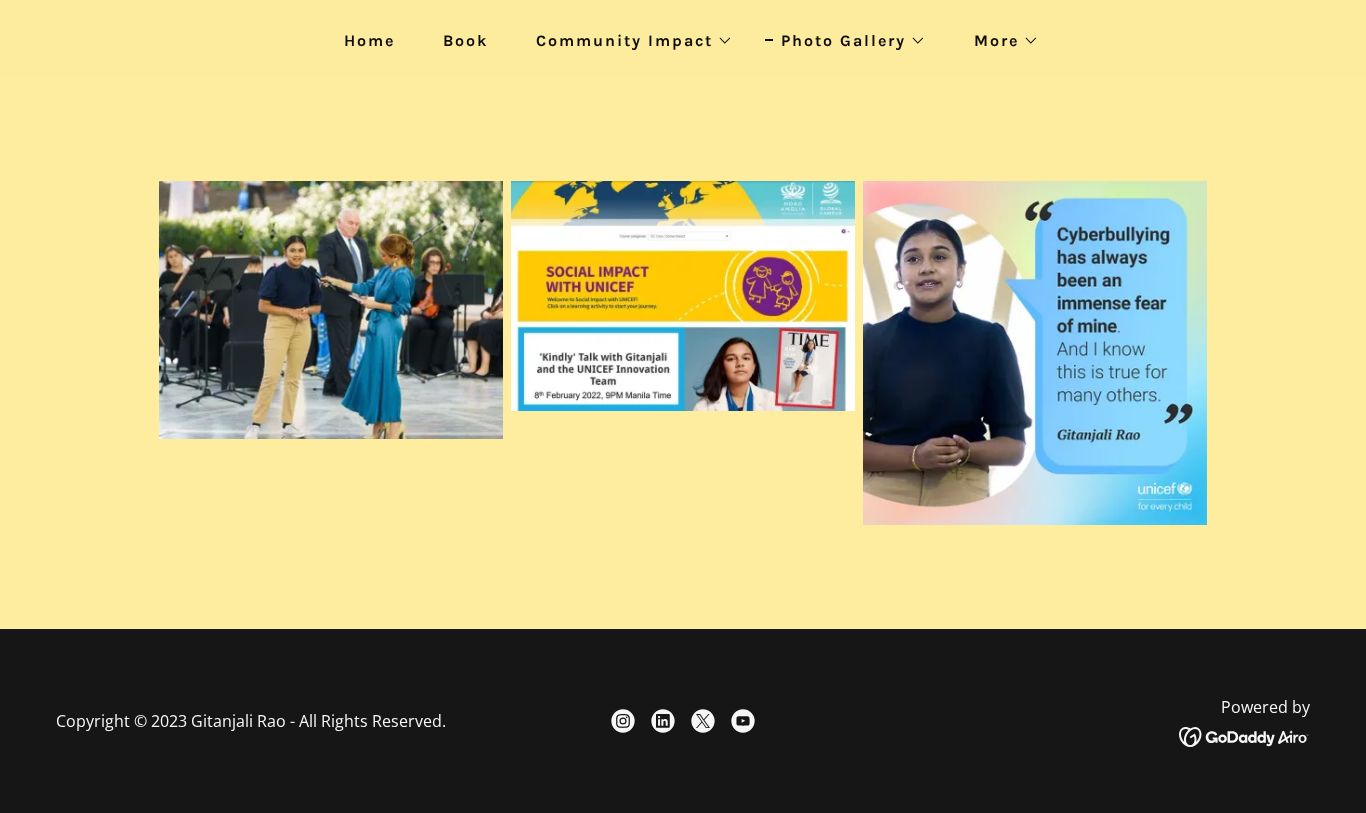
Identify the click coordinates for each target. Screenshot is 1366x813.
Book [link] (465, 40)
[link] (623, 721)
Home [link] (369, 40)
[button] (626, 41)
